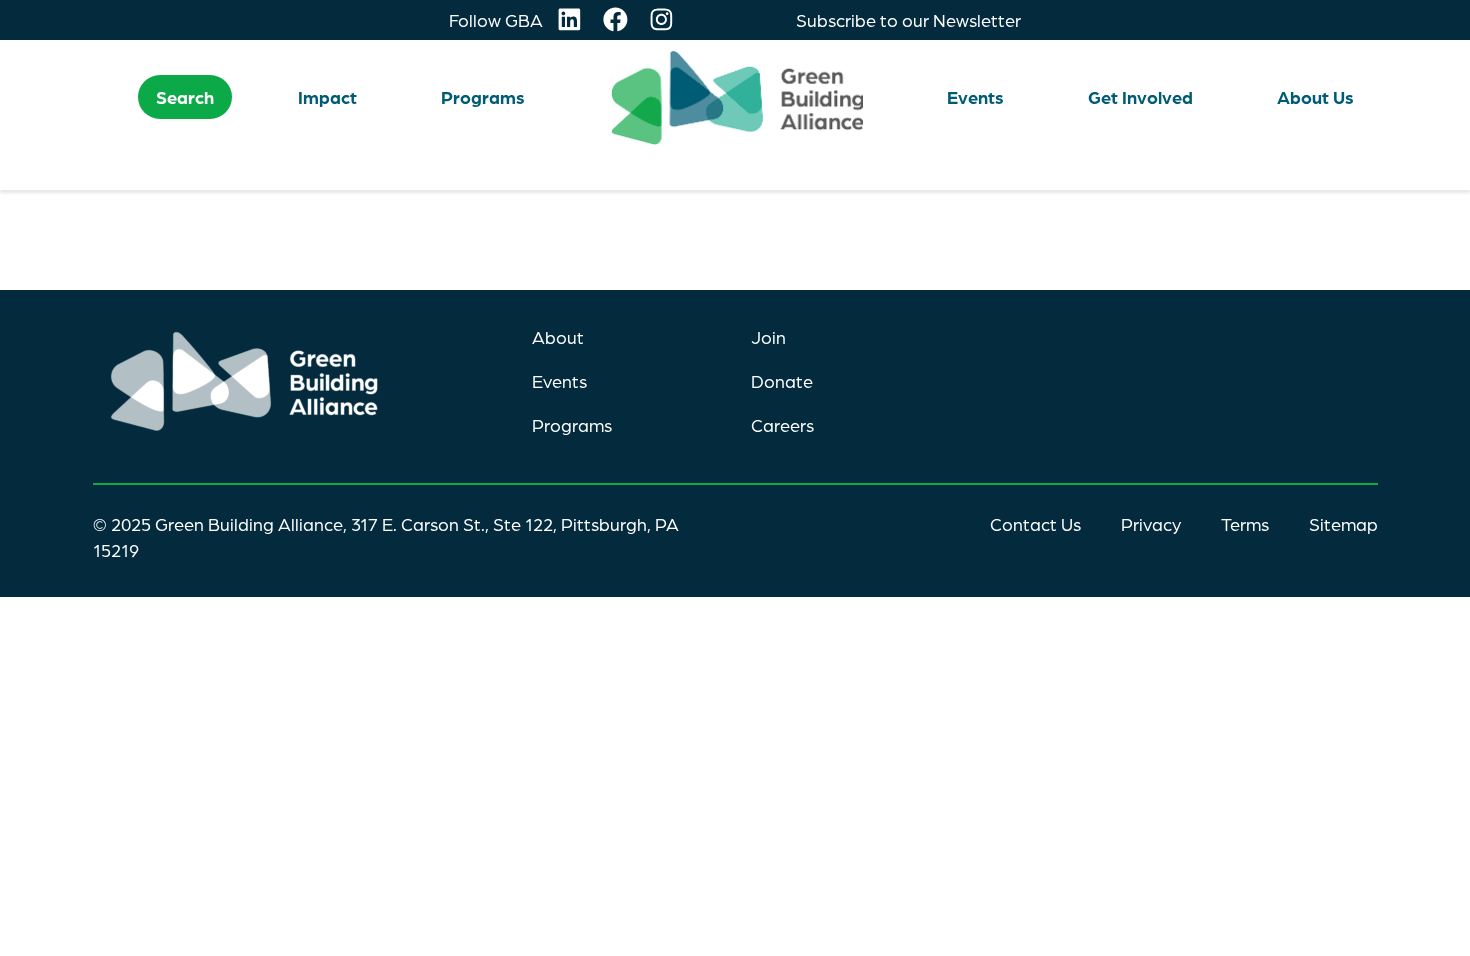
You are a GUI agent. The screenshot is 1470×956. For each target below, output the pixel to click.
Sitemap (1343, 524)
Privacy (1151, 524)
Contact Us (1035, 524)
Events (559, 381)
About (558, 337)
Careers (782, 425)
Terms (1245, 524)
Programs (572, 425)
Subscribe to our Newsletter (908, 20)
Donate (782, 381)
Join (768, 337)
